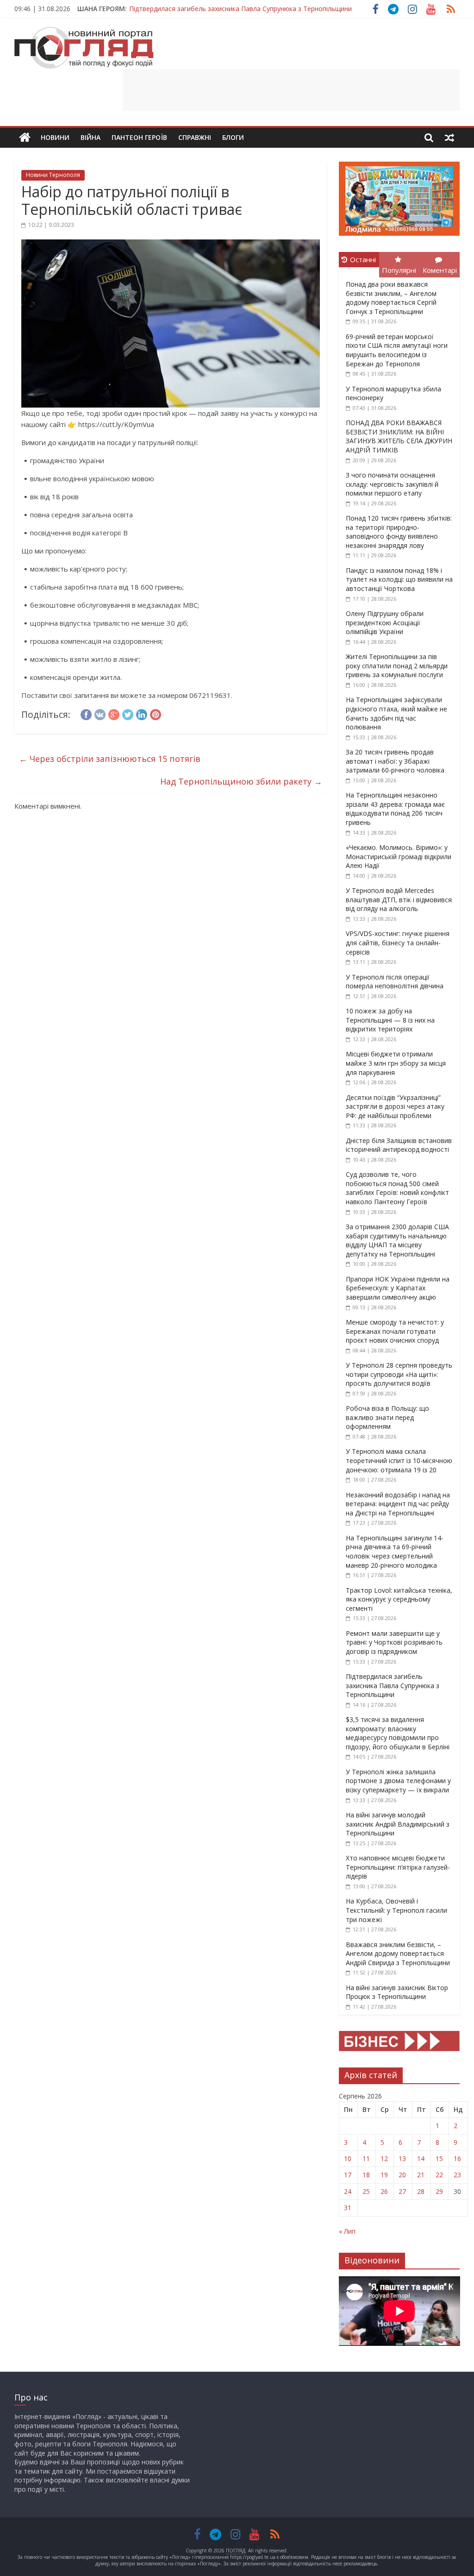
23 (457, 2175)
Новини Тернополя (53, 175)
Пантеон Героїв (139, 137)
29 (439, 2191)
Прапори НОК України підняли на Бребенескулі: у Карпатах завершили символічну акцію (398, 1288)
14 (421, 2158)
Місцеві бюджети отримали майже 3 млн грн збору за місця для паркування (396, 1063)
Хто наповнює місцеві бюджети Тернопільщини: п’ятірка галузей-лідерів (398, 1867)
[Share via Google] (114, 713)
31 (348, 2208)
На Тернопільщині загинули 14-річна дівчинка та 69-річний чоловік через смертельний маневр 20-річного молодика (395, 1552)
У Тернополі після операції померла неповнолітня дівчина (395, 982)
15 (439, 2158)
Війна (90, 137)
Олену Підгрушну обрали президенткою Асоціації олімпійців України (385, 622)
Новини (55, 137)
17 (348, 2175)
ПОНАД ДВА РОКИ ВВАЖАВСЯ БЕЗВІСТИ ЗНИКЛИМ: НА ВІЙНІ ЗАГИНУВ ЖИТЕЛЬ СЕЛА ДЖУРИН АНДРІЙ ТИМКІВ (399, 436)
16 (457, 2158)
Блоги (233, 137)
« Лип (347, 2231)
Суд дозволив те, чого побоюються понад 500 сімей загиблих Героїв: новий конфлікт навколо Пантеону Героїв (397, 1188)
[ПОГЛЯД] (25, 138)
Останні (363, 259)
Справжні (195, 137)
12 (384, 2158)
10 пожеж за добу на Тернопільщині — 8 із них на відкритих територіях (390, 1020)
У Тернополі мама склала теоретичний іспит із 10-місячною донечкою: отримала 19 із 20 (399, 1460)
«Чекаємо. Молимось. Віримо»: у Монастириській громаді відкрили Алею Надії (399, 856)
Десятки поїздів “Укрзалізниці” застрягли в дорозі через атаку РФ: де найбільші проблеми (395, 1106)
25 (366, 2191)
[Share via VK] (100, 713)
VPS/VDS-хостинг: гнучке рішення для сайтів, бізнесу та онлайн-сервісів (398, 942)
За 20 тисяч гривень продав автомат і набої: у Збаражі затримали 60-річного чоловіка (395, 761)
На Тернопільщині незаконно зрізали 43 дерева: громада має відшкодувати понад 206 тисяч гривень (395, 809)
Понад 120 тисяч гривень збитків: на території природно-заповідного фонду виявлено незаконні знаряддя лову (399, 532)
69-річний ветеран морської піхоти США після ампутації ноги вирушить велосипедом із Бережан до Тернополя (397, 350)
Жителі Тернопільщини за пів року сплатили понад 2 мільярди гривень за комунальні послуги (397, 666)
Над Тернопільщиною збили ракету (241, 781)
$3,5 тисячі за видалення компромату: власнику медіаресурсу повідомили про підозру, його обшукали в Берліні (398, 1733)
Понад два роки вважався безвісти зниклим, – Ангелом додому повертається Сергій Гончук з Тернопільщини (391, 298)
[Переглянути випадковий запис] (449, 138)
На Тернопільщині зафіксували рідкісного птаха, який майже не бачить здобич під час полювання (396, 713)
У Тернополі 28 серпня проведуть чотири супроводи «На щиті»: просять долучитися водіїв (399, 1374)
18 (366, 2175)
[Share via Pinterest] (156, 713)
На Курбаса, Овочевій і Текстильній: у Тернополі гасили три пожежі (396, 1910)
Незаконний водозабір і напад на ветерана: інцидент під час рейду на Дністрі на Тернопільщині (398, 1504)
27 (402, 2191)
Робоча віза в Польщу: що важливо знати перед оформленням (387, 1417)
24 (348, 2191)
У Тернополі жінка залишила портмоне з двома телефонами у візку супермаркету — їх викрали (398, 1781)
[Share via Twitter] (128, 713)
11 (366, 2158)
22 (439, 2175)
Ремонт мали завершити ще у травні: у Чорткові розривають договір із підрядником (394, 1642)
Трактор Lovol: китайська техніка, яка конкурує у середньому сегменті (399, 1599)
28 (421, 2191)
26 (384, 2191)
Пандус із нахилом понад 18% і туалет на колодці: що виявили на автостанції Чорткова (399, 579)
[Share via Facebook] (86, 713)
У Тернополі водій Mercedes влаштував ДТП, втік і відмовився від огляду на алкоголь (399, 899)
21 (421, 2175)
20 (402, 2175)
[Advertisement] (291, 90)
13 (402, 2158)
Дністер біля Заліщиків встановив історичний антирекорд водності (399, 1145)
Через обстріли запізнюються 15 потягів (110, 759)
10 (348, 2158)
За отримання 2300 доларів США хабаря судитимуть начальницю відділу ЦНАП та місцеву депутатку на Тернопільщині (397, 1240)
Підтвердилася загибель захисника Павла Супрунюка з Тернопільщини (240, 9)
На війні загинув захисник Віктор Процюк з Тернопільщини (397, 1992)
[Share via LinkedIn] (142, 713)
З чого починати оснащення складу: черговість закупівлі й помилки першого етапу (392, 484)
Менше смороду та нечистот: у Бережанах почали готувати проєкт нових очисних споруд (395, 1331)
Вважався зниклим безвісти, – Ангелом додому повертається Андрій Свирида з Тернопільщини (398, 1954)
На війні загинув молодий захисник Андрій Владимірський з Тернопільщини (398, 1824)
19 (384, 2175)
